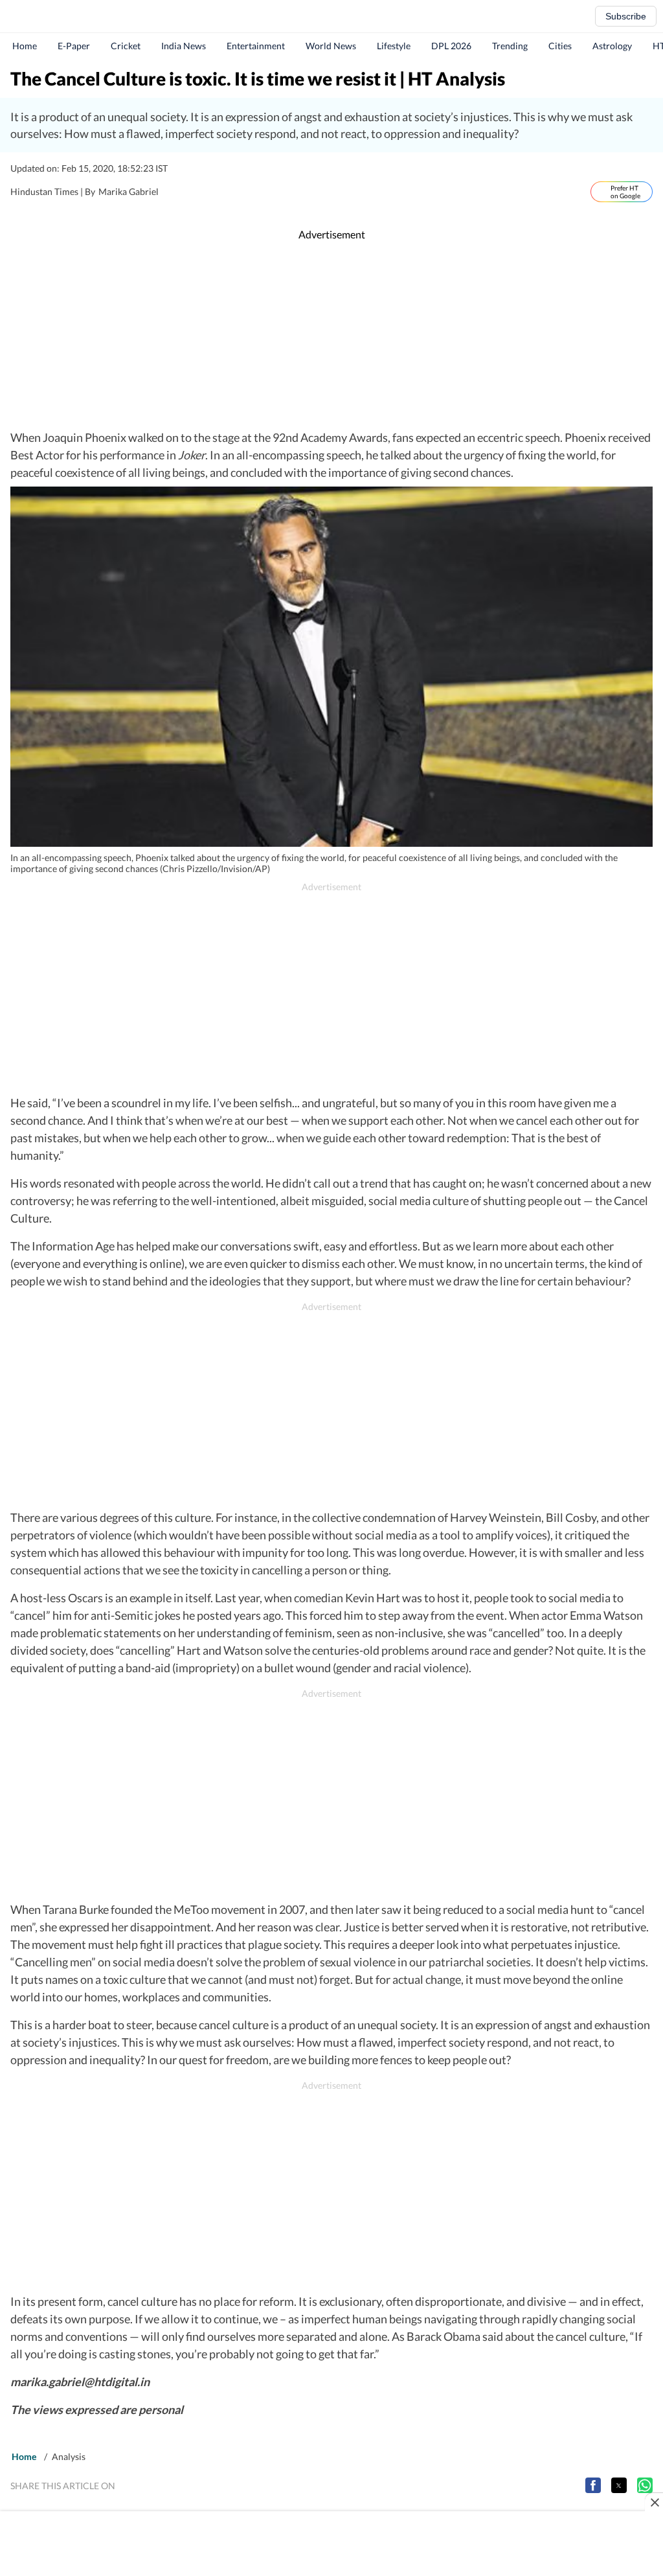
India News (184, 46)
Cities (560, 46)
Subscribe (626, 16)
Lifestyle (394, 46)
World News (331, 46)
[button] (593, 2485)
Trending (510, 46)
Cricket (126, 46)
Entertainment (256, 46)
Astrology (612, 46)
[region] (331, 336)
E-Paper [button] (74, 46)
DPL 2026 (451, 46)
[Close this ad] (654, 2502)
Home (25, 46)
